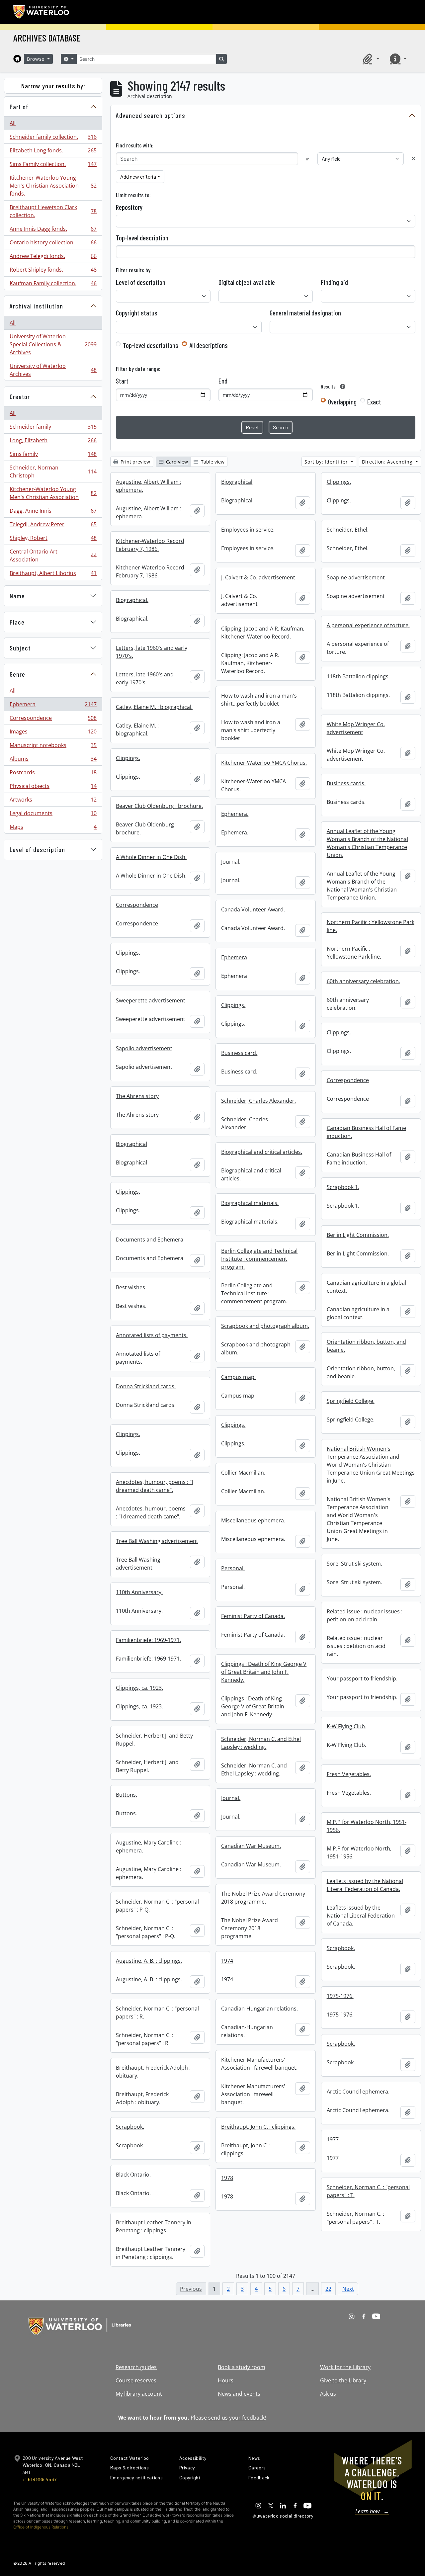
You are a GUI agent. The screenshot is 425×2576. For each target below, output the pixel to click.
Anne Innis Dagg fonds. (53, 230)
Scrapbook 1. (343, 1187)
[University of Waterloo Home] (42, 12)
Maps (53, 828)
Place (17, 622)
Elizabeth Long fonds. (53, 152)
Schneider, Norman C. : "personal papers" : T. (368, 2191)
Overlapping (342, 402)
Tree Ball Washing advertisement (157, 1541)
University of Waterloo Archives (53, 370)
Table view (212, 462)
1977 (333, 2139)
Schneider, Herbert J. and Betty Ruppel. (154, 1740)
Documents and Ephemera (150, 1240)
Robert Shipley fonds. (53, 271)
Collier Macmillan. (243, 1473)
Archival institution (36, 306)
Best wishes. (131, 1287)
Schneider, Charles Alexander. (258, 1101)
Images (53, 733)
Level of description (37, 849)
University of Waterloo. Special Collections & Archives (53, 344)
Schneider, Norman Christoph (53, 472)
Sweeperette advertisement (151, 1000)
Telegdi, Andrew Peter (53, 526)
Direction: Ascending (388, 462)
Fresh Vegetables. (349, 1774)
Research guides (136, 2367)
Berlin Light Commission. (358, 1235)
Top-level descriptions (151, 345)
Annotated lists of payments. (152, 1335)
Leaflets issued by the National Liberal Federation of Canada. (365, 1885)
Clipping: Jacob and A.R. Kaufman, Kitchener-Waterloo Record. (263, 633)
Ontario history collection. (53, 244)
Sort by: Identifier (327, 462)
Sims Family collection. (53, 166)
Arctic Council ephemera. (358, 2092)
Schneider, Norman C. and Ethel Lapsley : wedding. (261, 1743)
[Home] (17, 59)
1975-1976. (340, 1996)
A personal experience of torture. (368, 625)
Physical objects (53, 788)
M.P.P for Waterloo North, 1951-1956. (367, 1826)
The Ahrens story (137, 1096)
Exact (374, 402)
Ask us (328, 2394)
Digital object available (247, 282)
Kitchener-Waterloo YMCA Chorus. (264, 763)
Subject (20, 648)
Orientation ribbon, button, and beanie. (366, 1346)
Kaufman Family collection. (53, 285)
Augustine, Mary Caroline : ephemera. (149, 1846)
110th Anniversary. (139, 1592)
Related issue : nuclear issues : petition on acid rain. (365, 1615)
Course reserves (136, 2380)
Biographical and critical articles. (262, 1152)
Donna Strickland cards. (146, 1386)
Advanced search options (151, 115)
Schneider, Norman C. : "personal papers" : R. (157, 2013)
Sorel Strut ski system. (354, 1564)
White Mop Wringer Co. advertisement (356, 728)
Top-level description (142, 238)
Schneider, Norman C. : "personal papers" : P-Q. (157, 1906)
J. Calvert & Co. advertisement (258, 577)
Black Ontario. (133, 2175)
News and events (239, 2394)
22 (328, 2289)
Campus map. (238, 1377)
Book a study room (242, 2367)
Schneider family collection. (53, 138)
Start (122, 381)
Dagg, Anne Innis (53, 512)
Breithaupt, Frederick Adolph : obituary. (153, 2072)
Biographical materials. (250, 1203)
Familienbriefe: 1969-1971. (148, 1640)
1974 (227, 1961)
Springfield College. (351, 1401)
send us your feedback (236, 2418)
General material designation (305, 313)
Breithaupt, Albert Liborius (53, 575)
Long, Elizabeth (53, 442)
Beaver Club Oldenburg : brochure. (159, 806)
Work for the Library (345, 2367)
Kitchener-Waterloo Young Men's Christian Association (53, 493)
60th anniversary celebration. (363, 981)
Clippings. (339, 482)
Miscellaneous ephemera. (253, 1520)
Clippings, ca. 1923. (139, 1688)
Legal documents (53, 815)
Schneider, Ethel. (348, 530)
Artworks (53, 801)
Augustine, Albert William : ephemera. (149, 486)
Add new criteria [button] (138, 176)
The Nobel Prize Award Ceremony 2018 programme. (263, 1898)
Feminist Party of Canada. (253, 1616)
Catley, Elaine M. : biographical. (154, 707)
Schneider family (53, 428)
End (223, 381)
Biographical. (132, 600)
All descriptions (209, 345)
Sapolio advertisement (144, 1048)
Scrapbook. (341, 1948)
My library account (139, 2394)
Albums (53, 760)
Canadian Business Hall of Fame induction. (366, 1132)
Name (17, 596)
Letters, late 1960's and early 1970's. (152, 652)
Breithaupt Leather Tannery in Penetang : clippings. (154, 2226)
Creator (20, 396)
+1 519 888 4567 (40, 2479)
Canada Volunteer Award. (253, 909)
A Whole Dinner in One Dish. (151, 857)
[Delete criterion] (414, 159)
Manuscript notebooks (53, 747)
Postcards (53, 774)
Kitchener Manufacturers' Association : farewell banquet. (259, 2064)
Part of (19, 107)
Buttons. (127, 1795)
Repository (129, 207)
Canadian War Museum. (251, 1846)
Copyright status (137, 313)
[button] (370, 59)
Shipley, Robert (53, 540)
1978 (227, 2178)
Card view (176, 462)
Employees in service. (248, 530)
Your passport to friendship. (362, 1678)
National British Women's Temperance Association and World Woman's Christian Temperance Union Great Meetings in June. (371, 1465)
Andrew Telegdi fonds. (53, 258)
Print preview (135, 462)
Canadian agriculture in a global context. (366, 1287)
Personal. (233, 1568)
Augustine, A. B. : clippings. (149, 1961)
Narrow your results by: (53, 86)
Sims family (53, 456)
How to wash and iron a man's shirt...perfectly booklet (259, 700)
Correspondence (53, 720)
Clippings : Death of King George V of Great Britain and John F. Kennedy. (264, 1672)
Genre (17, 674)
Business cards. (346, 783)
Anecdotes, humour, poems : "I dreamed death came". (154, 1486)
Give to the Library (343, 2380)
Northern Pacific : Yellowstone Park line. (371, 926)
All (13, 123)
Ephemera (53, 706)
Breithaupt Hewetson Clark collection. (53, 211)
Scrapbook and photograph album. (265, 1326)
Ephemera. (235, 814)
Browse (37, 59)
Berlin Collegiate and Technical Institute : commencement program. (259, 1259)
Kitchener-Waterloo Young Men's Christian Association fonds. (53, 186)
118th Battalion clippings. (358, 676)
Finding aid (334, 282)
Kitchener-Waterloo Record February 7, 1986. (150, 545)
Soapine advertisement (356, 577)
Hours (226, 2380)
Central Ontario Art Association (53, 556)
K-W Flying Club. (346, 1726)
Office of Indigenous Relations (41, 2527)
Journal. (231, 862)
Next (348, 2289)
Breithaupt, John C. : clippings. (258, 2127)
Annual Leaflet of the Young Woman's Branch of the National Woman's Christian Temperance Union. (367, 843)
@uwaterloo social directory (283, 2516)
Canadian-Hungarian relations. (259, 2009)
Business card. (239, 1053)
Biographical (237, 482)
